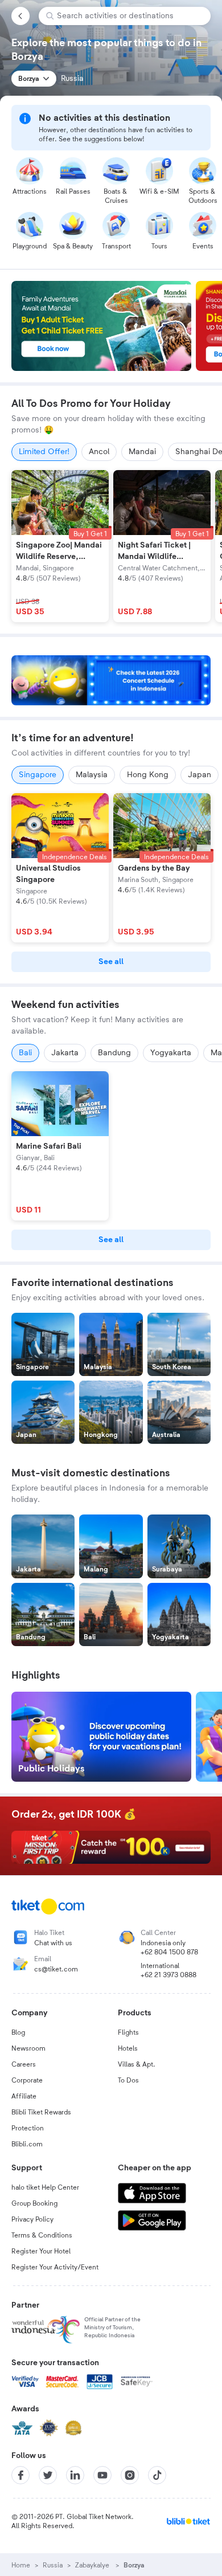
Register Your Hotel (41, 2251)
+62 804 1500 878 (169, 1952)
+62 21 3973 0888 (168, 1975)
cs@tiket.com (56, 1969)
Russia (53, 2565)
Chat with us (53, 1943)
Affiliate (24, 2096)
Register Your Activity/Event (55, 2267)
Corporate (27, 2080)
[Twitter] (48, 2475)
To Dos (128, 2080)
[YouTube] (102, 2475)
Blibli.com (27, 2144)
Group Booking (34, 2203)
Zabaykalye (93, 2565)
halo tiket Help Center (45, 2187)
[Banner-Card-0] (111, 680)
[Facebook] (20, 2475)
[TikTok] (157, 2475)
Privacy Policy (32, 2219)
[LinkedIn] (75, 2475)
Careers (24, 2064)
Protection (28, 2128)
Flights (128, 2032)
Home (21, 2565)
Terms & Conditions (42, 2235)
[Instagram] (130, 2475)
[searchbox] (129, 16)
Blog (18, 2032)
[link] (111, 962)
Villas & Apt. (137, 2064)
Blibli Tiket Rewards (41, 2112)
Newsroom (28, 2048)
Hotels (128, 2048)
